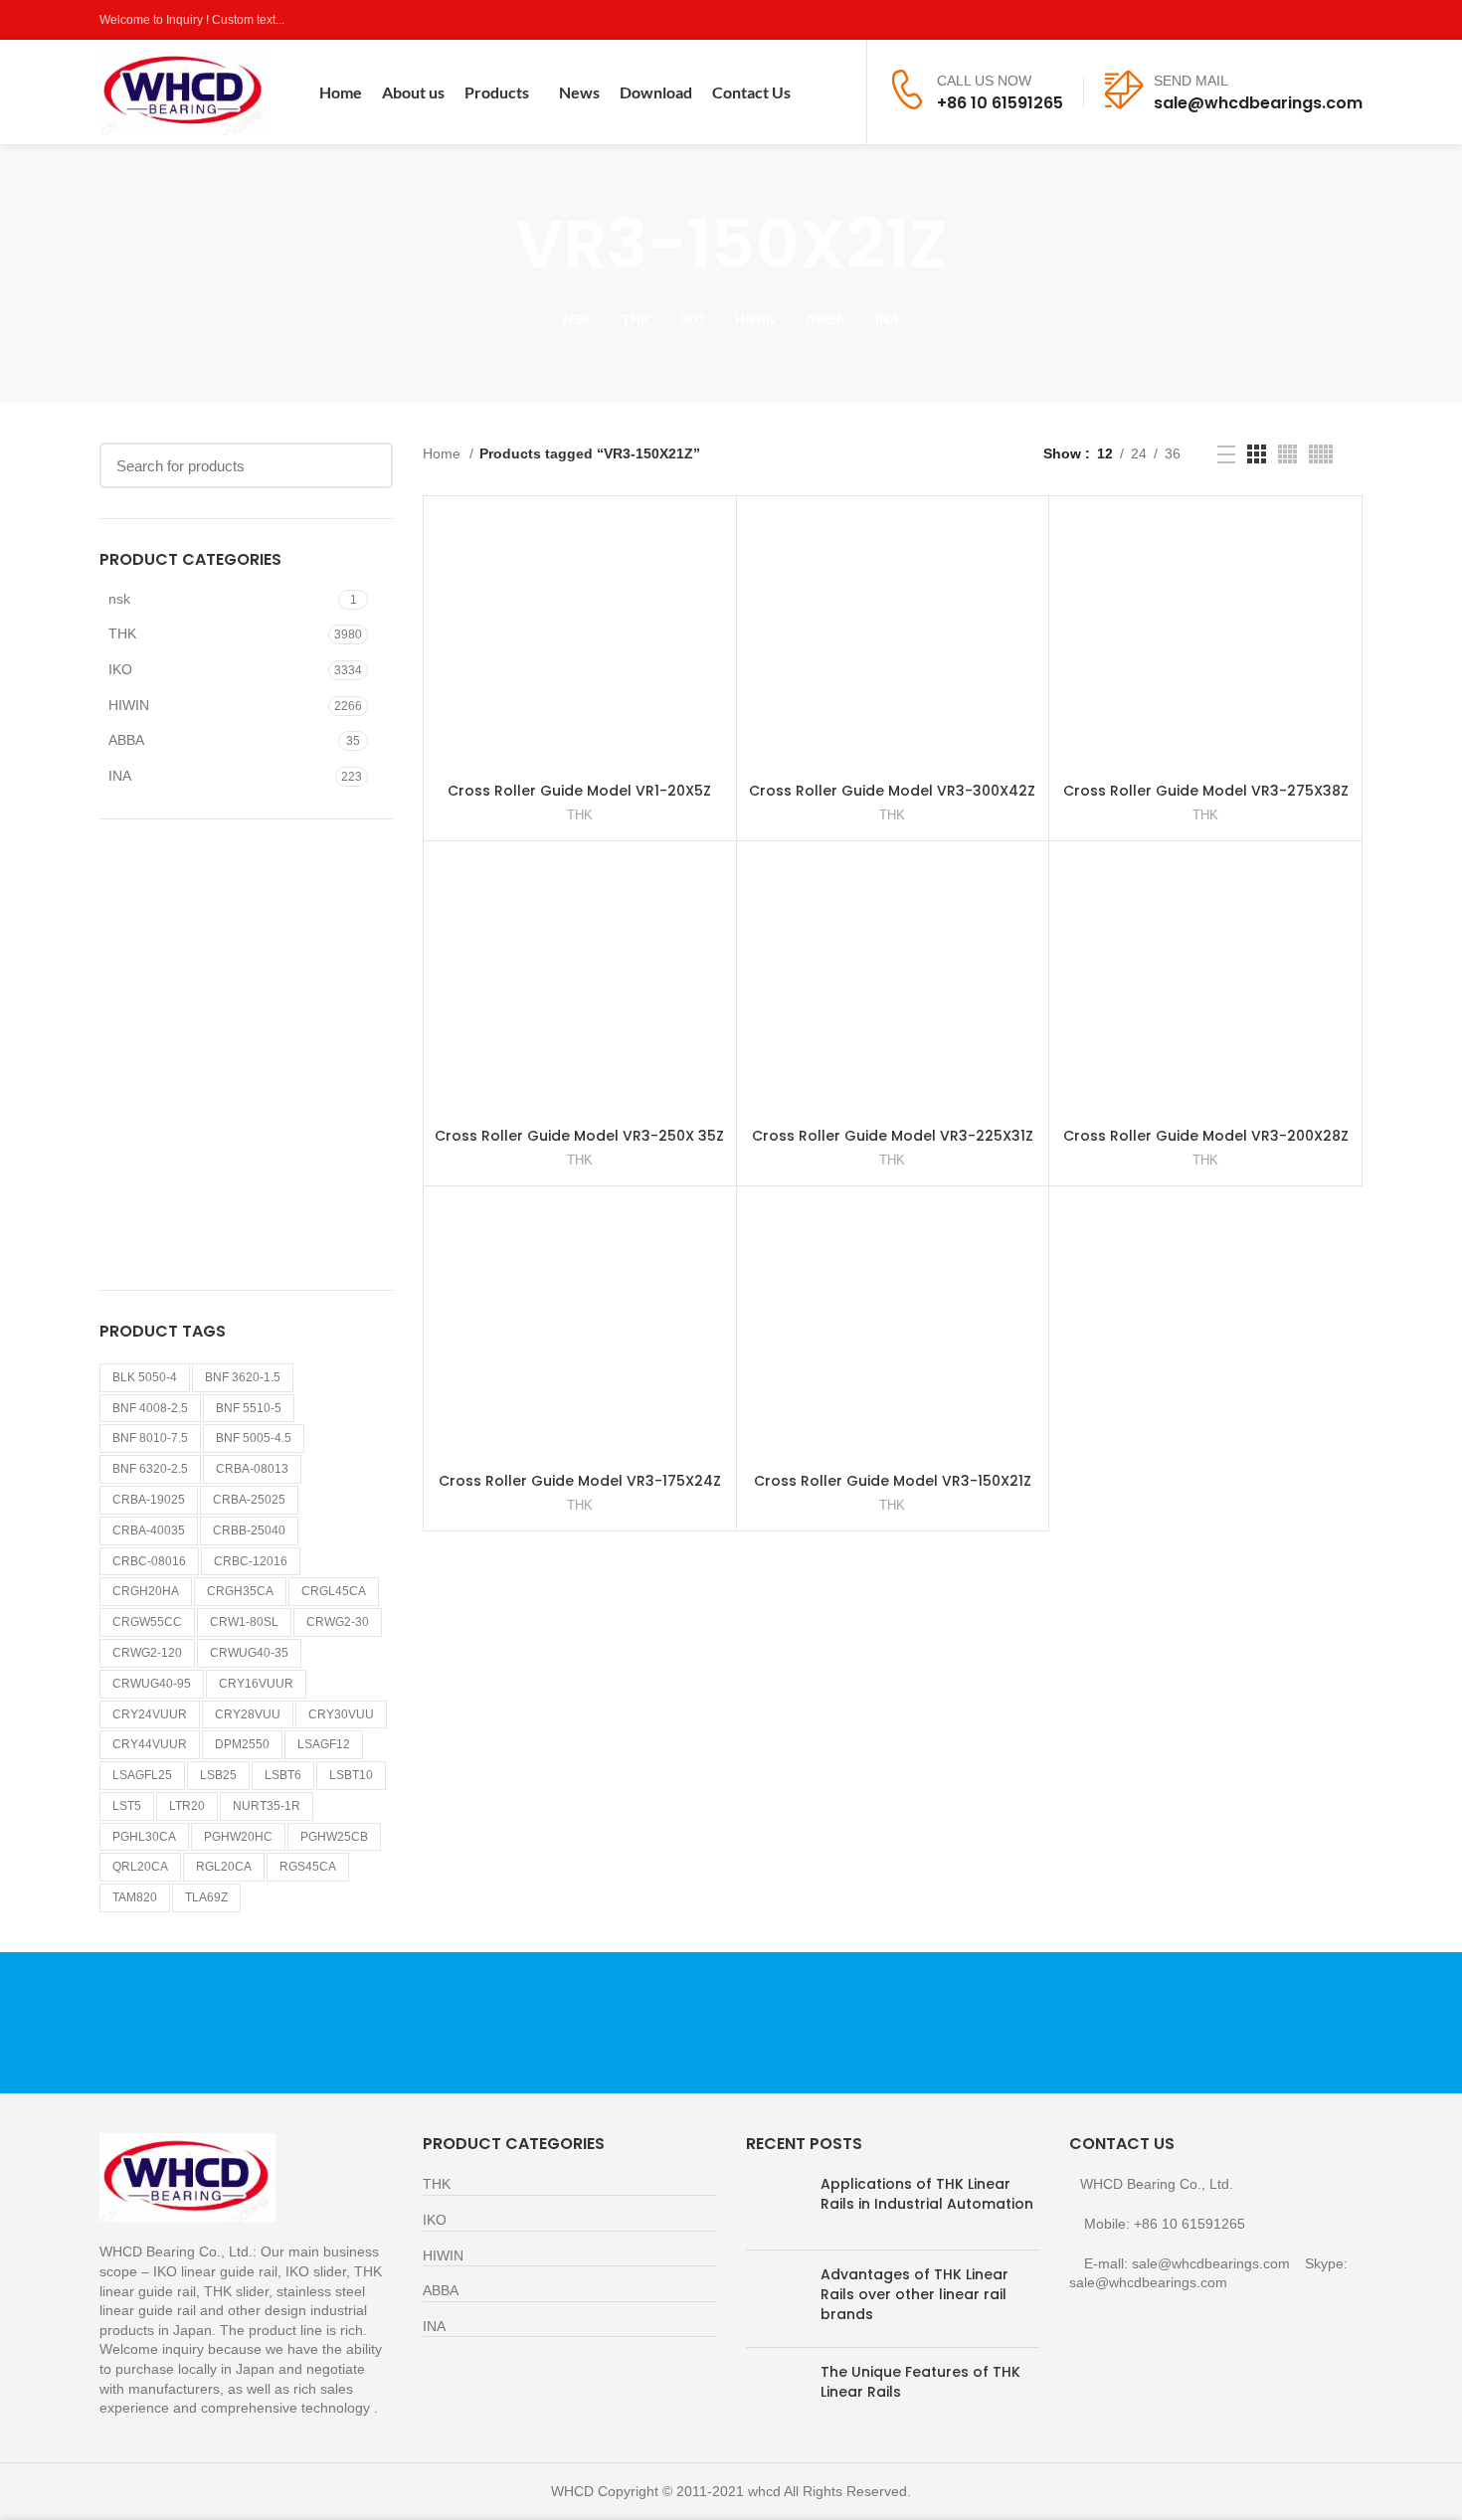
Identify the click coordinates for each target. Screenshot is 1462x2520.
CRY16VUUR (256, 1684)
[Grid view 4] (1287, 454)
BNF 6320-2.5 (150, 1469)
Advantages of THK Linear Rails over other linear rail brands (914, 2294)
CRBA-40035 (149, 1530)
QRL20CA (140, 1867)
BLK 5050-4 (145, 1377)
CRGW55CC (147, 1622)
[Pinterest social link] (1351, 20)
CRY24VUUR (150, 1714)
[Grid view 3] (1257, 454)
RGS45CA (308, 1867)
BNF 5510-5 (249, 1408)
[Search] (839, 92)
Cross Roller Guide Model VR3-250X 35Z (579, 1136)
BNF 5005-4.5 (254, 1438)
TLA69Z (206, 1897)
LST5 (127, 1806)
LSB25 (218, 1775)
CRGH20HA (146, 1591)
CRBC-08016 (149, 1561)
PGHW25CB (334, 1837)
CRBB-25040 (249, 1530)
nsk (119, 599)
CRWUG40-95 (152, 1684)
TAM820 (135, 1897)
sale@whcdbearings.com (1258, 103)
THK (122, 633)
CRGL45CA (334, 1591)
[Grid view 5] (1321, 454)
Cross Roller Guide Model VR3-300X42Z (892, 791)
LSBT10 (351, 1775)
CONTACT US (1154, 2022)
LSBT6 (283, 1775)
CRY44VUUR (150, 1744)
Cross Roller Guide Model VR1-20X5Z (579, 791)
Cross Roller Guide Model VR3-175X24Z (580, 1481)
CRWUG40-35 (249, 1653)
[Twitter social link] (1282, 20)
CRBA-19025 (149, 1500)
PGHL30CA (144, 1837)
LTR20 (187, 1806)
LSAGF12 (324, 1744)
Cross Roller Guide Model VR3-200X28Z (1206, 1136)
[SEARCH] (366, 465)
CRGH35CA (240, 1591)
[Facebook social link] (1260, 20)
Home (444, 453)
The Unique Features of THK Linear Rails (920, 2382)
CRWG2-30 (338, 1622)
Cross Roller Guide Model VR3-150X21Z (893, 1481)
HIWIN (129, 705)
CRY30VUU (341, 1714)
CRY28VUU (248, 1714)
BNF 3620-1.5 (243, 1377)
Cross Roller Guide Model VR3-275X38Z (1206, 791)
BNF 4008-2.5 (150, 1408)
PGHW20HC (238, 1837)
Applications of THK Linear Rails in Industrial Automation (927, 2194)
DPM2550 (242, 1744)
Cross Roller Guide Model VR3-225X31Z (893, 1136)
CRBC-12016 (251, 1561)
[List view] (1226, 454)
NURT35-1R (267, 1806)
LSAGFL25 (142, 1775)
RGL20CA (224, 1867)
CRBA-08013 (252, 1469)
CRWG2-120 (147, 1653)
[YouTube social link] (1328, 20)
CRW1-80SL (244, 1622)
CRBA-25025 (249, 1500)
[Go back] (490, 245)
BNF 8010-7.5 (150, 1438)
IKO (120, 669)
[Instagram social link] (1305, 20)
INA (120, 776)
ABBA (126, 740)
